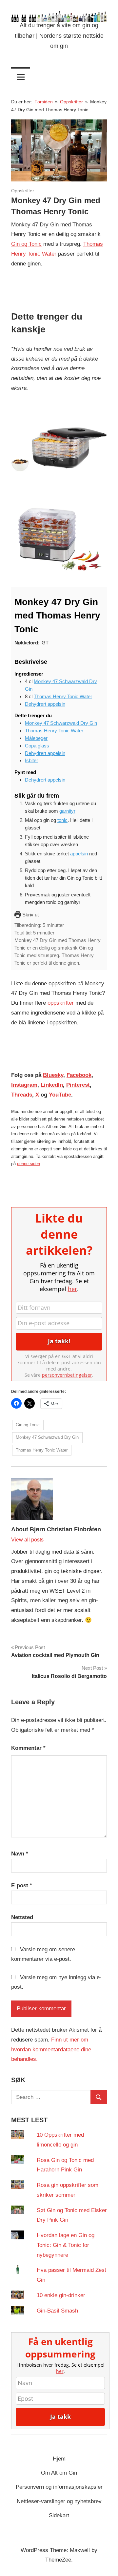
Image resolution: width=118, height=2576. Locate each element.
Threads (22, 1095)
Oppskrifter (23, 191)
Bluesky (53, 1075)
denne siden (29, 1164)
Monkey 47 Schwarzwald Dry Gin (61, 723)
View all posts (27, 1540)
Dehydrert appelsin (45, 704)
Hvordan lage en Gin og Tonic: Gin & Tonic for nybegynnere (66, 2245)
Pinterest (78, 1085)
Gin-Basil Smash (57, 2311)
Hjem (59, 2459)
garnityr (67, 811)
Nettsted (22, 1917)
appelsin (79, 854)
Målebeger (36, 738)
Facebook (79, 1075)
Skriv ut (30, 915)
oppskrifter (61, 1003)
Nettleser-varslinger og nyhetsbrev (59, 2501)
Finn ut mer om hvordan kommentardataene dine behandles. (51, 2050)
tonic (62, 820)
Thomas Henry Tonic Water (63, 696)
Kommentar (28, 1748)
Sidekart (59, 2515)
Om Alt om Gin (59, 2473)
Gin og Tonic (26, 244)
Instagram (24, 1085)
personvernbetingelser (67, 1375)
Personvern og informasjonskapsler (59, 2487)
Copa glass (37, 746)
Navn (20, 1854)
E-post (22, 1885)
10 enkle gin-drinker (61, 2295)
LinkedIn (52, 1085)
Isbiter (31, 760)
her (72, 1289)
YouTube (60, 1095)
